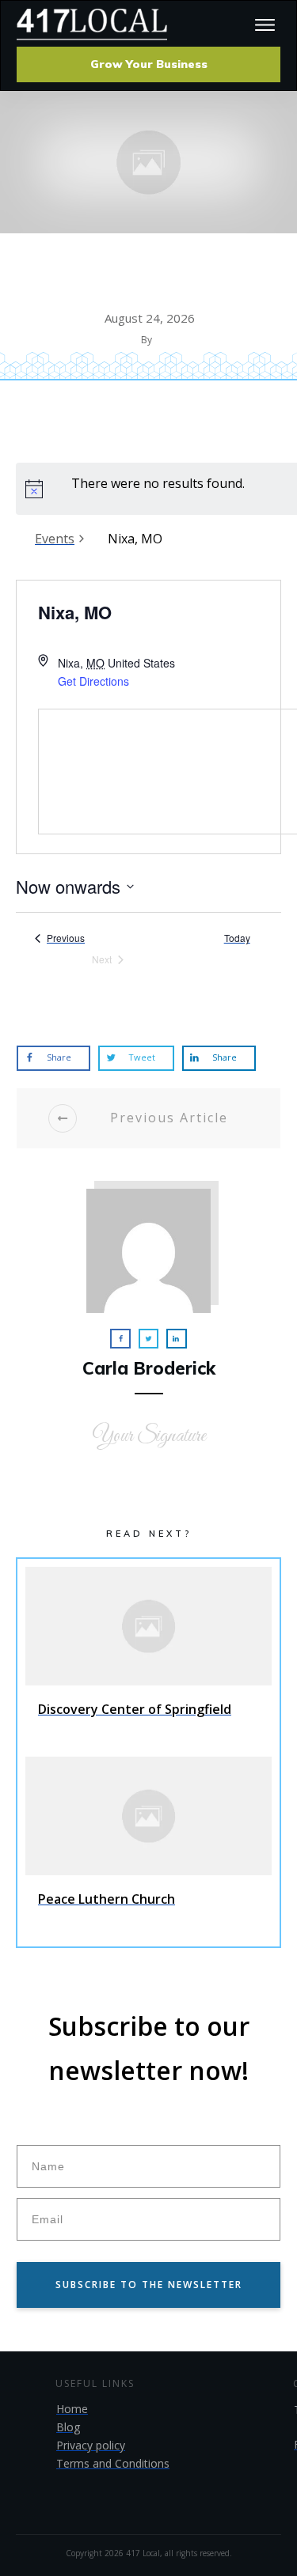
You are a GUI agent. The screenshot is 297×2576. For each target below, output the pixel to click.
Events (55, 539)
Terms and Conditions (113, 2463)
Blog (68, 2427)
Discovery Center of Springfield (148, 1658)
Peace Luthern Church (148, 1848)
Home (72, 2409)
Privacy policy (91, 2445)
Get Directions (93, 681)
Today (237, 938)
